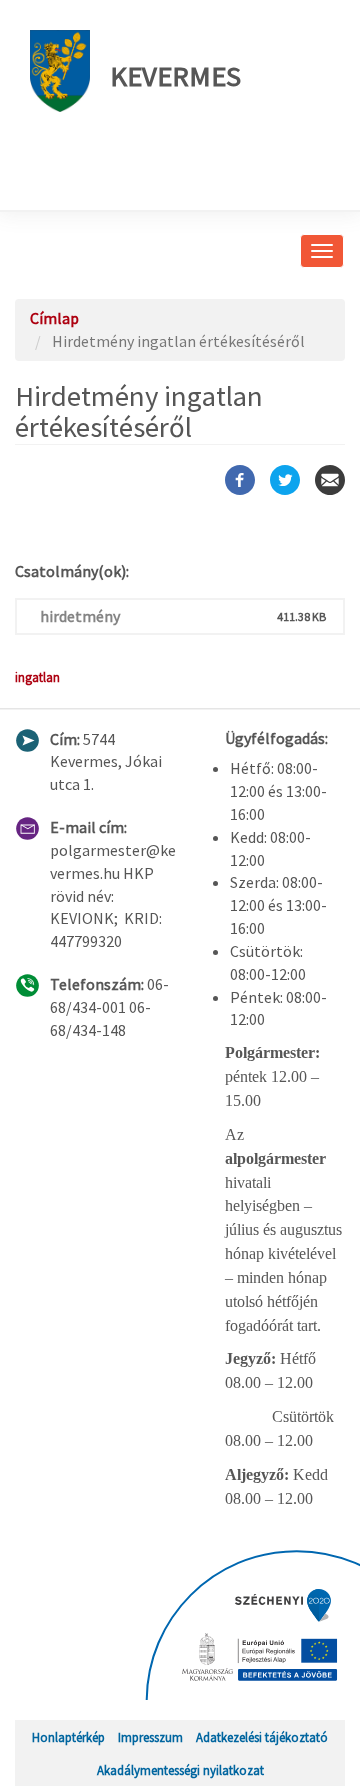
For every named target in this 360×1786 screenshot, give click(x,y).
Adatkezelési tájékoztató (262, 1737)
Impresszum (150, 1737)
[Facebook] (240, 480)
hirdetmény (80, 616)
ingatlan (37, 677)
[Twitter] (285, 480)
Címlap (54, 318)
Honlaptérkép (68, 1737)
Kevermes (175, 76)
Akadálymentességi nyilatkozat (180, 1770)
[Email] (330, 480)
